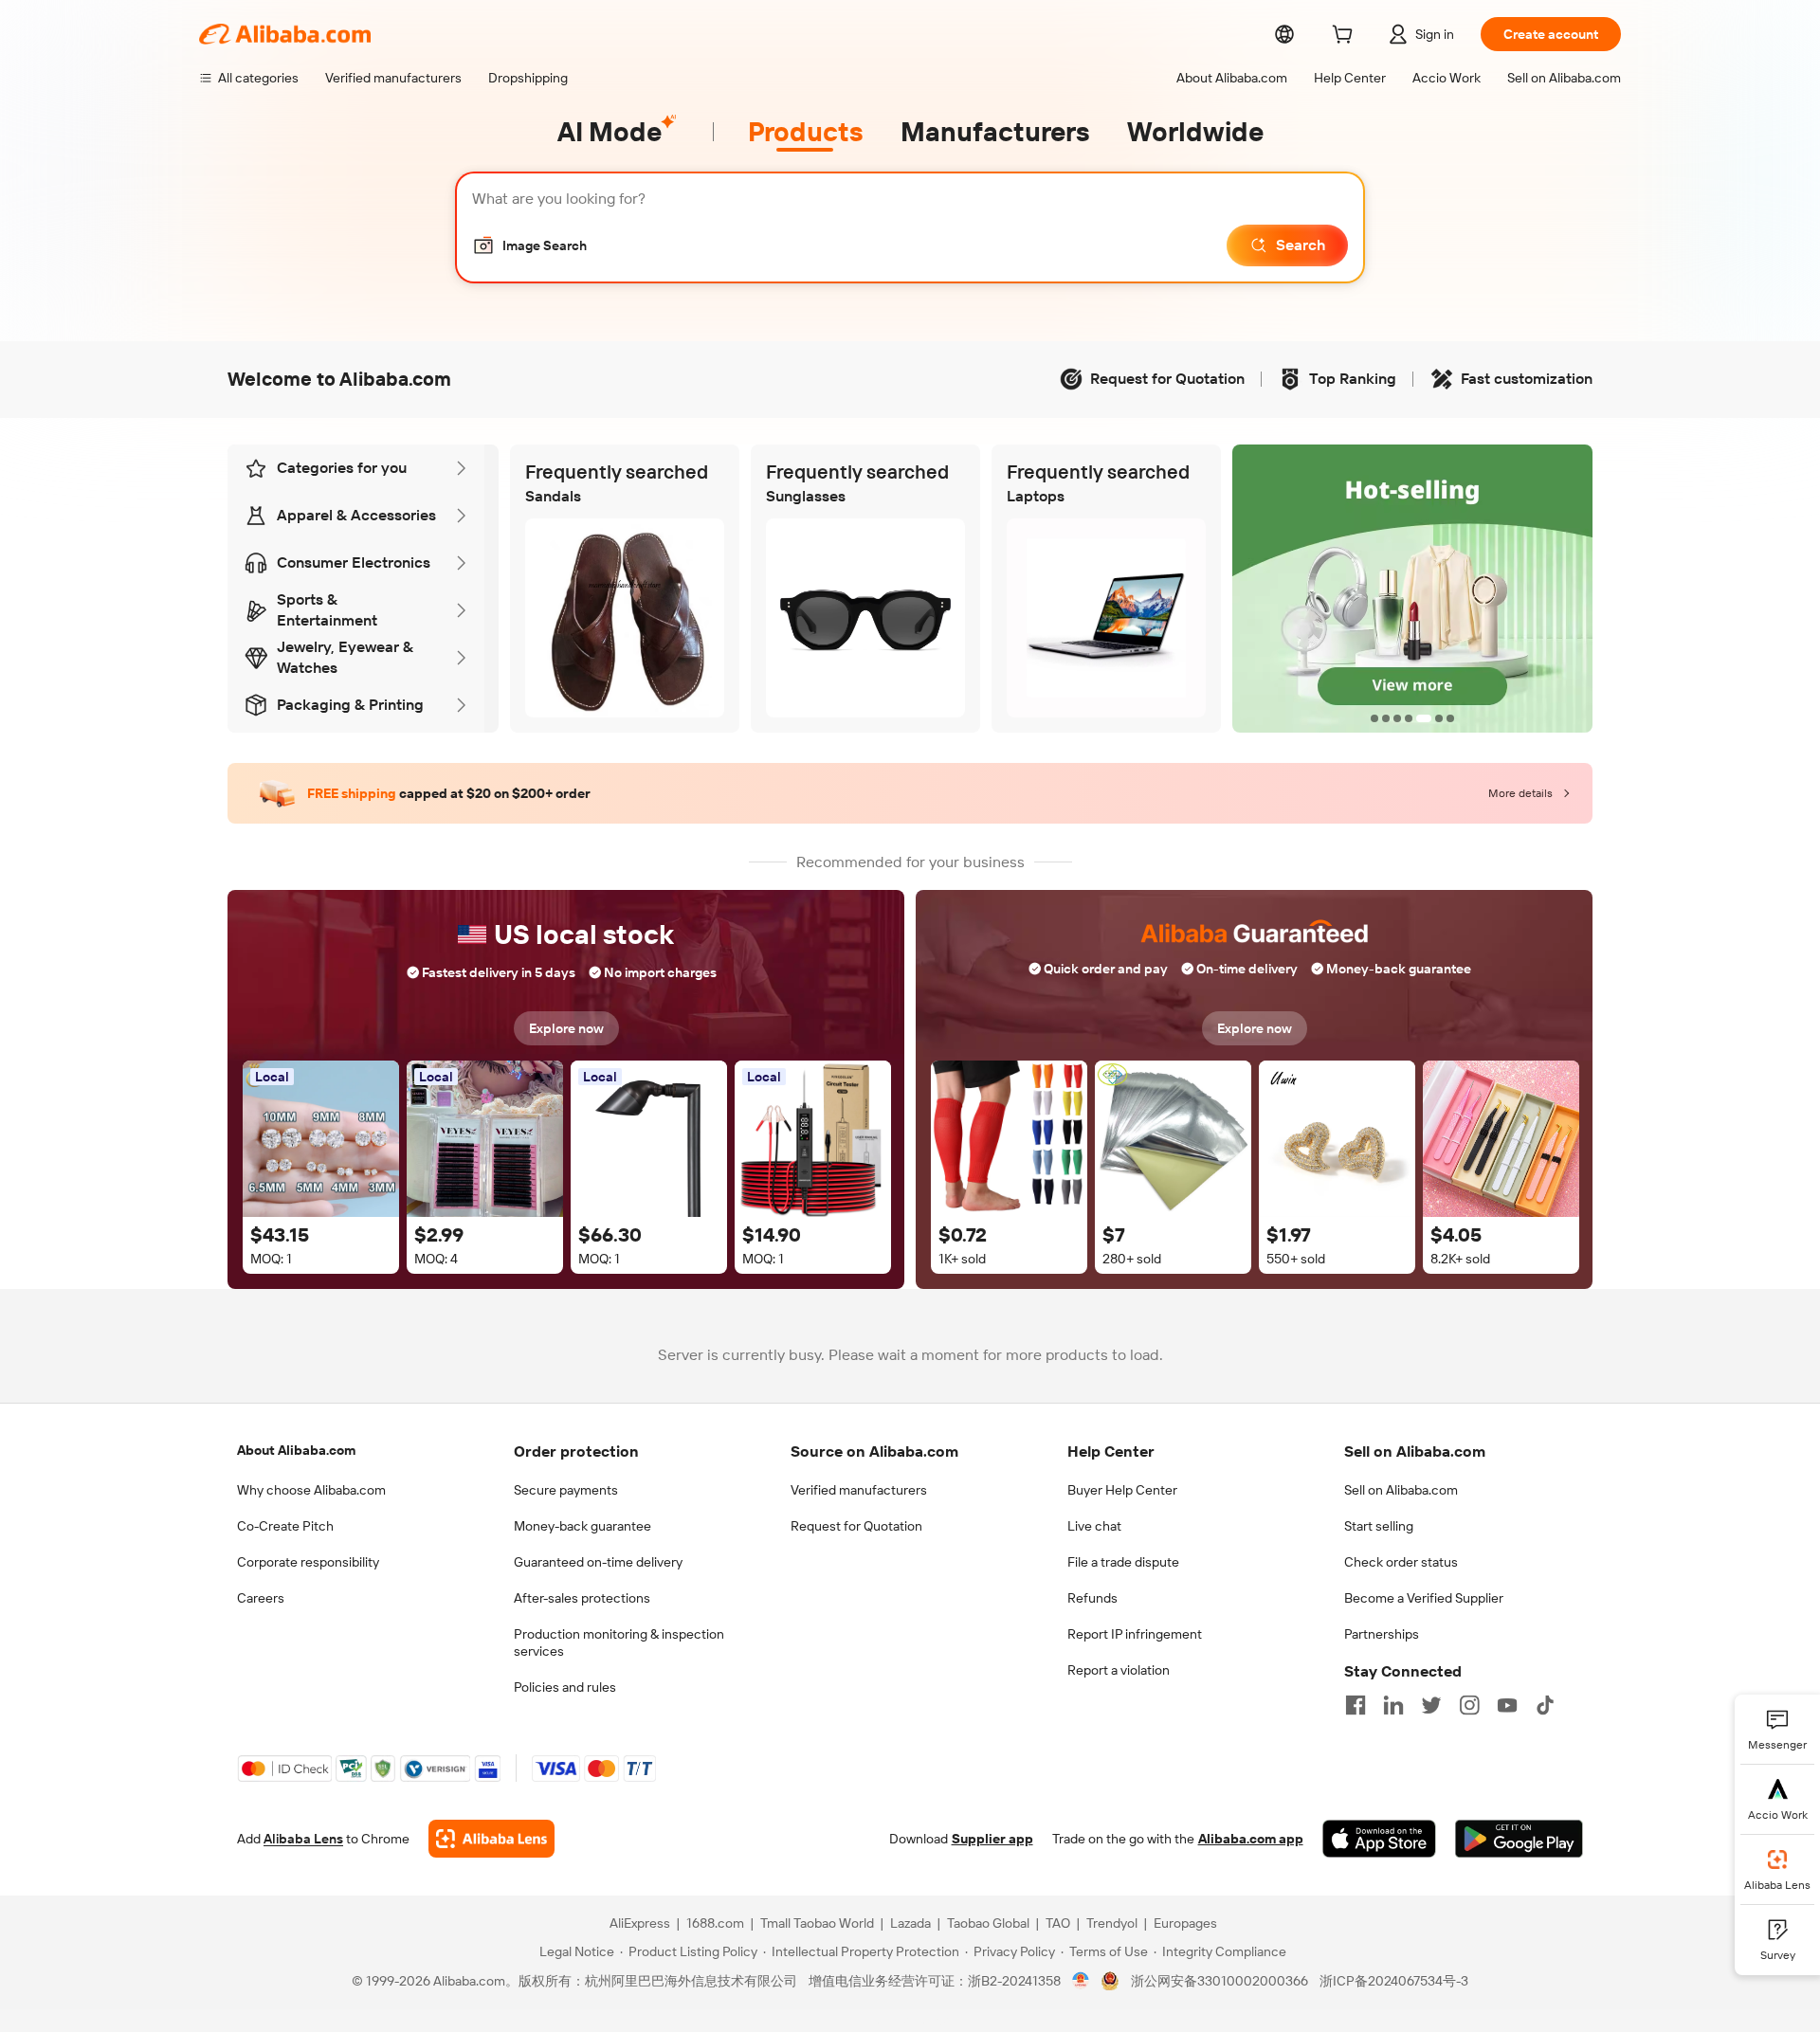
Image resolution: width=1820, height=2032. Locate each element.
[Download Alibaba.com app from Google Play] (1519, 1839)
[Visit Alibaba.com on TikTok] (1545, 1705)
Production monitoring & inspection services (619, 1642)
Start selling (1379, 1526)
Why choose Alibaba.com (311, 1490)
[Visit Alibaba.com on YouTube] (1507, 1705)
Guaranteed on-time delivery (598, 1562)
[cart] (1346, 37)
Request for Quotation (856, 1526)
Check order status (1401, 1562)
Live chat (1094, 1526)
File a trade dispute (1123, 1562)
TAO (1058, 1923)
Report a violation (1119, 1670)
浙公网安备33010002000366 (1219, 1981)
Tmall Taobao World (817, 1923)
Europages (1185, 1923)
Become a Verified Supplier (1424, 1598)
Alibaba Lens (303, 1839)
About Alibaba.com (296, 1450)
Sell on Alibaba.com (1401, 1490)
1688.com (715, 1923)
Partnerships (1382, 1634)
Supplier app (992, 1839)
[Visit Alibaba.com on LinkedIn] (1393, 1705)
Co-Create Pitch (285, 1526)
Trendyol (1112, 1923)
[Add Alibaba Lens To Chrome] (491, 1839)
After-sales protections (582, 1598)
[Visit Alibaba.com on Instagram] (1469, 1705)
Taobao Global (988, 1923)
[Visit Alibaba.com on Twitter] (1431, 1705)
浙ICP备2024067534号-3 (1394, 1981)
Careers (261, 1598)
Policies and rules (565, 1687)
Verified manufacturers (859, 1490)
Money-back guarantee (582, 1526)
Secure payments (566, 1490)
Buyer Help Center (1122, 1490)
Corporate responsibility (308, 1562)
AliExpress (640, 1923)
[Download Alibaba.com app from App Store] (1379, 1839)
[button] (529, 245)
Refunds (1092, 1598)
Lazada (910, 1923)
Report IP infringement (1135, 1634)
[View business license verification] (1081, 1981)
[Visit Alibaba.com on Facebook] (1356, 1705)
